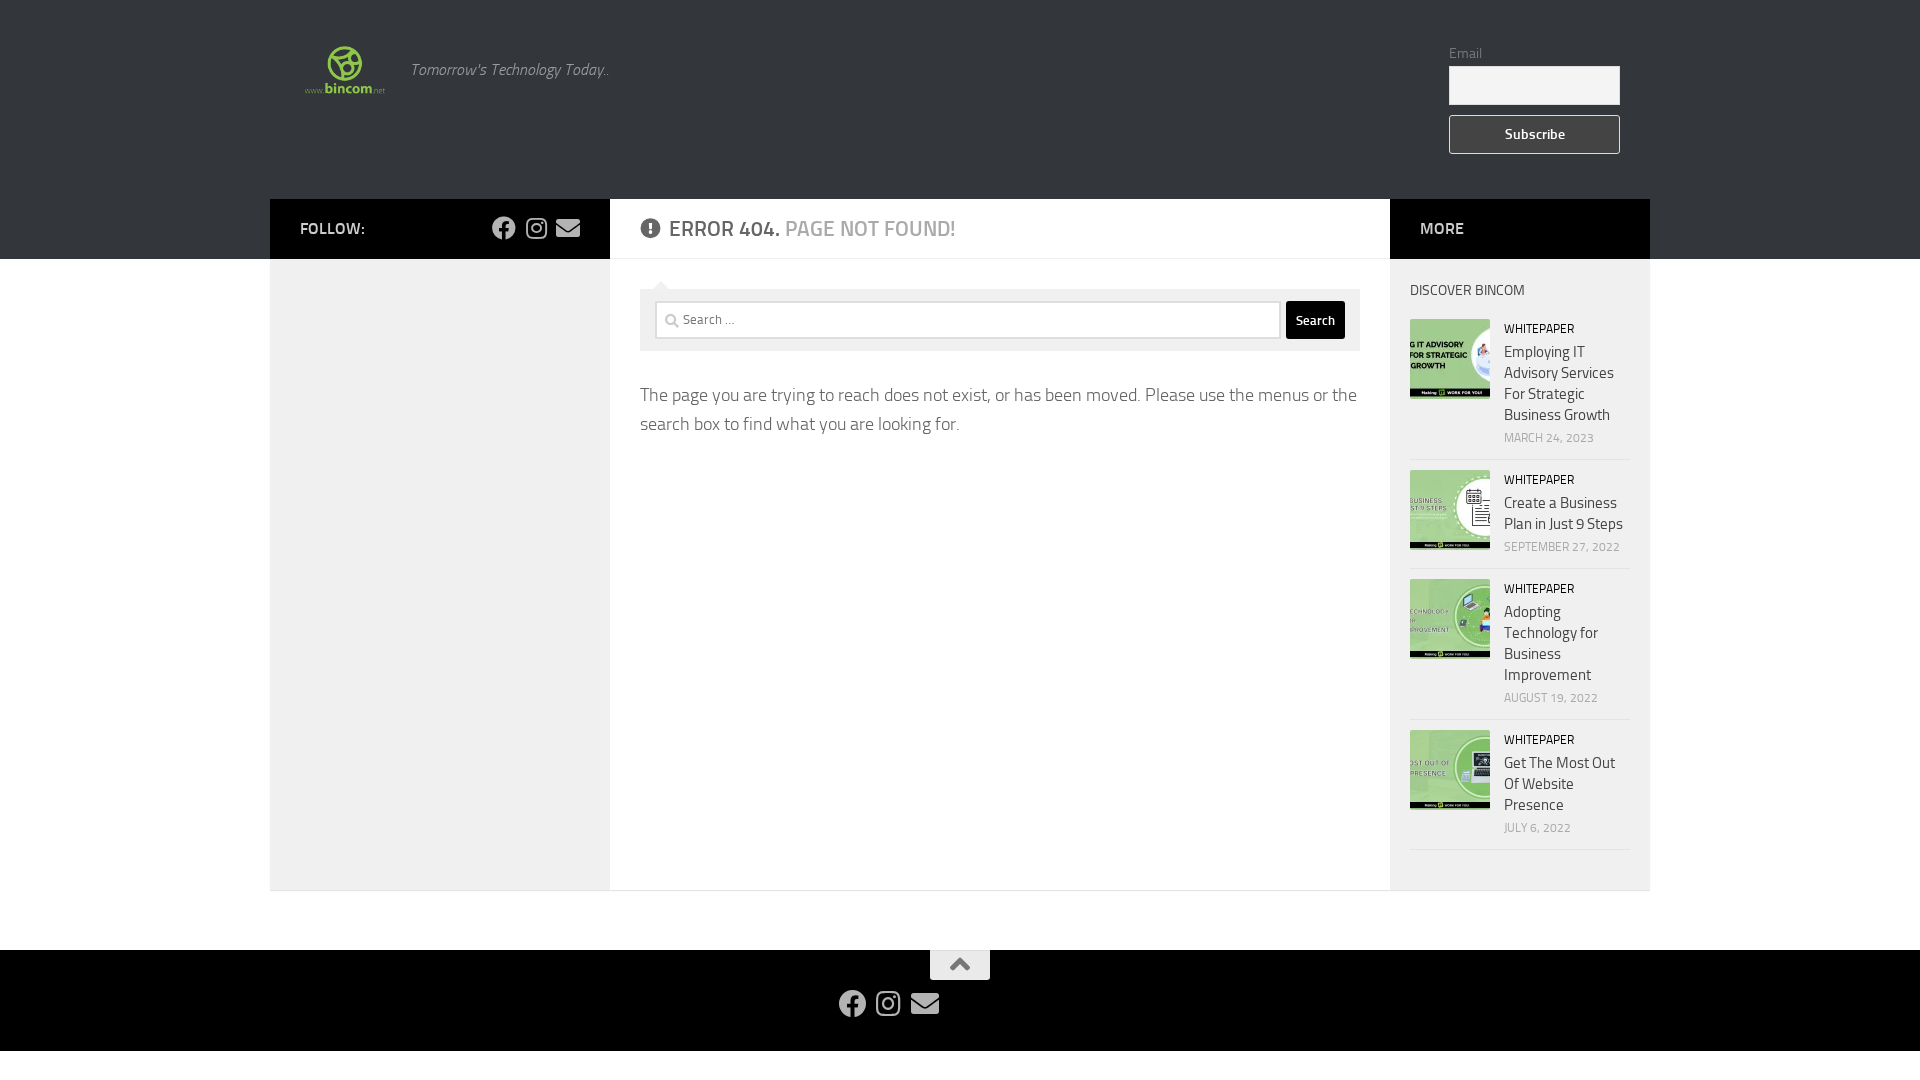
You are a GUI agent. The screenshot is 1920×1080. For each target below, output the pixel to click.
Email (1465, 53)
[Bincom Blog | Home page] (345, 70)
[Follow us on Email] (568, 228)
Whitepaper (1539, 329)
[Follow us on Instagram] (536, 228)
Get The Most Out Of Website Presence (1559, 784)
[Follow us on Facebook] (504, 228)
